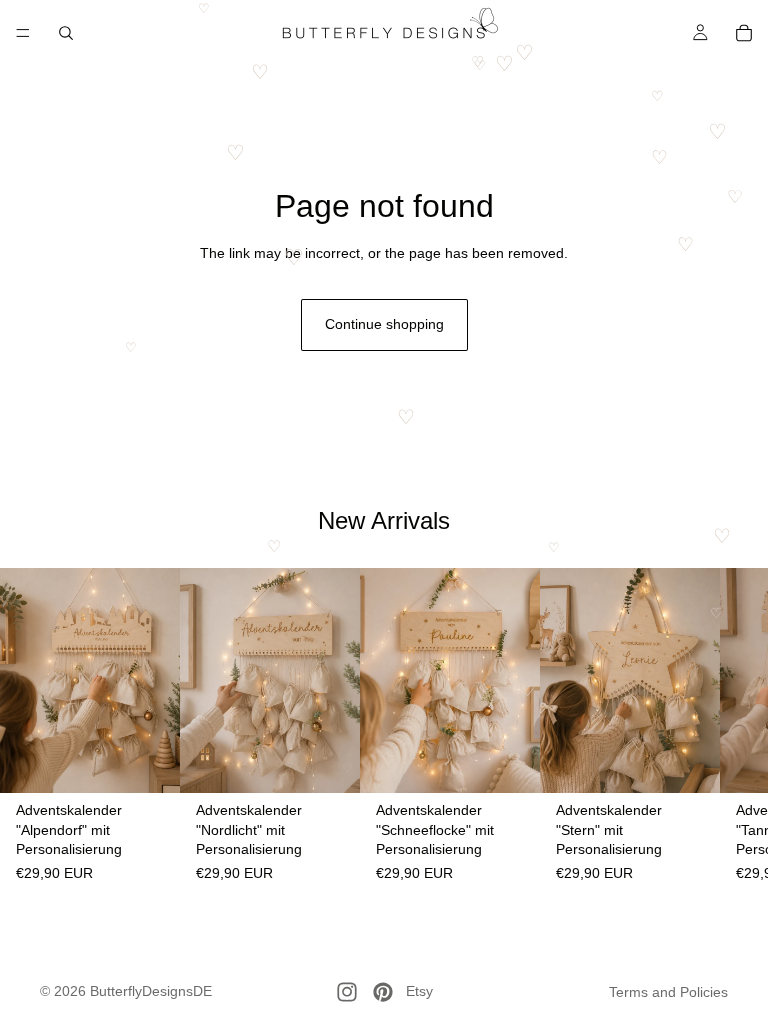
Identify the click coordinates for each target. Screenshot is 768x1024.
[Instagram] (347, 992)
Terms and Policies (668, 992)
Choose (166, 762)
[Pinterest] (383, 992)
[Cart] (744, 33)
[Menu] (23, 33)
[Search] (66, 33)
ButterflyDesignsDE (151, 991)
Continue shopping (384, 324)
